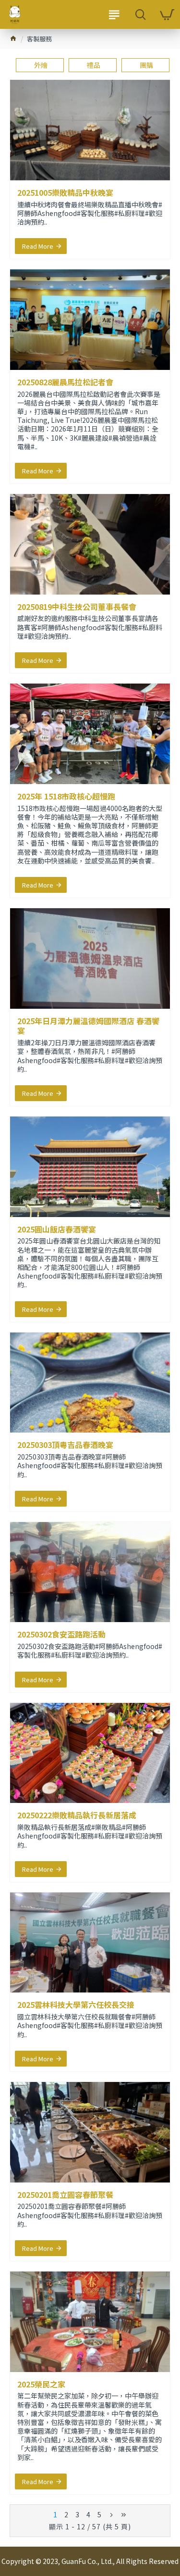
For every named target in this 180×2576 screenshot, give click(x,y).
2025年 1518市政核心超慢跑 (66, 796)
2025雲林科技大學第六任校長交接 (76, 2005)
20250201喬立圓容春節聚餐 (65, 2195)
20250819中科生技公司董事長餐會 (77, 607)
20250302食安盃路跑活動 (61, 1634)
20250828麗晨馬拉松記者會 (65, 382)
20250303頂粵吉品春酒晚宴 (65, 1445)
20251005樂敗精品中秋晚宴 (65, 193)
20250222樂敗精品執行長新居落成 (77, 1815)
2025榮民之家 (41, 2384)
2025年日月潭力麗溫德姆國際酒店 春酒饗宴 (88, 1026)
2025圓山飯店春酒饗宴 (57, 1229)
